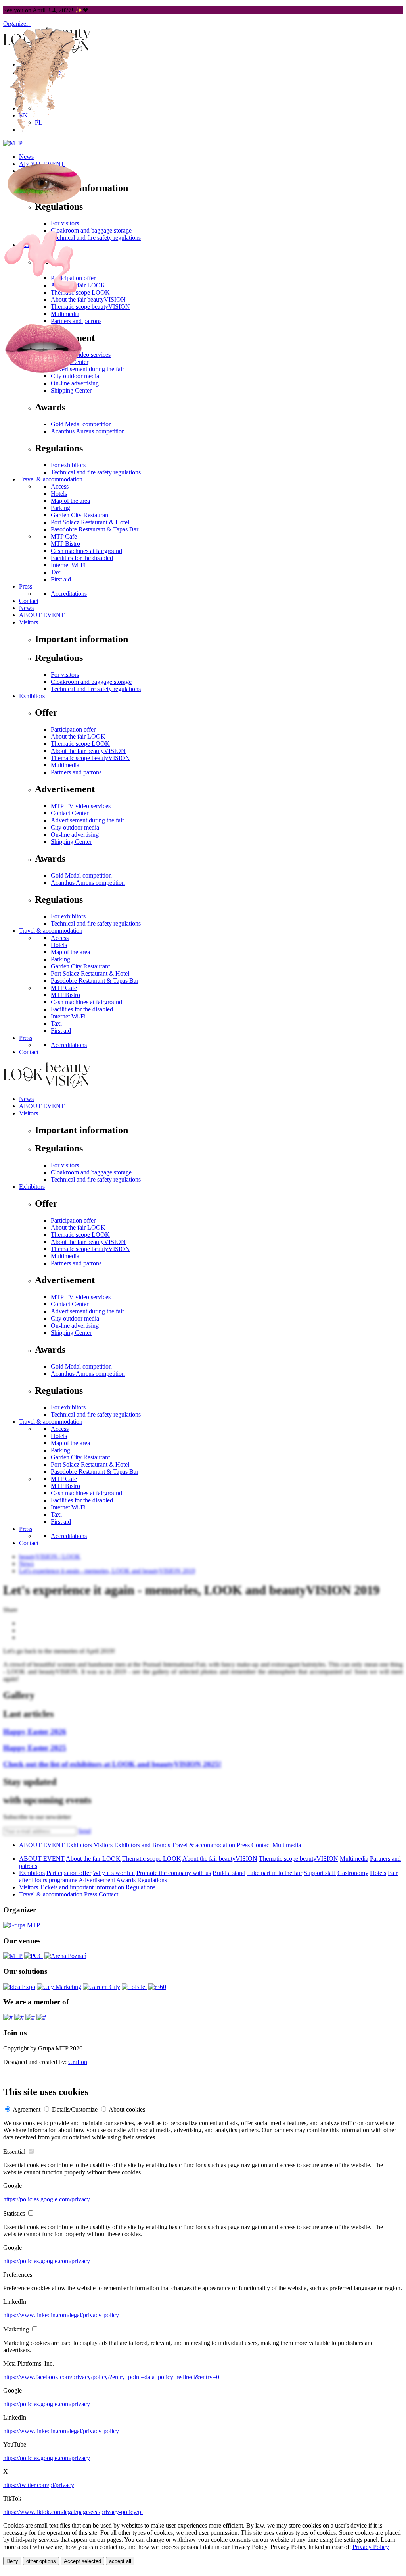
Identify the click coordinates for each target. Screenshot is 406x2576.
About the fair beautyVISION (88, 1242)
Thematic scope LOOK (80, 1235)
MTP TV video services (81, 806)
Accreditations (69, 1045)
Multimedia (65, 1256)
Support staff (320, 1873)
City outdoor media (75, 827)
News (26, 1099)
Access (60, 938)
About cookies (127, 2109)
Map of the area (70, 952)
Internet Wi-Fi (68, 1016)
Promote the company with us (174, 1873)
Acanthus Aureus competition (88, 883)
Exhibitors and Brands (142, 1845)
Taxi (56, 1023)
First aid (61, 1031)
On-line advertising (75, 835)
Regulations (152, 1880)
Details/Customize (75, 2109)
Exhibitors (32, 1187)
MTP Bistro (65, 995)
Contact (29, 1052)
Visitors (29, 1113)
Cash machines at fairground (86, 1002)
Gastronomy (353, 1873)
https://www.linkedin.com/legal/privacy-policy (61, 2315)
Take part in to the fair (275, 1873)
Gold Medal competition (81, 875)
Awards (126, 1880)
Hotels (59, 945)
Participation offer (73, 1220)
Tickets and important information (82, 1887)
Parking (60, 959)
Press (26, 1038)
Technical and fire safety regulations (96, 923)
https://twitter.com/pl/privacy (39, 2485)
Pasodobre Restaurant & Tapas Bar (95, 981)
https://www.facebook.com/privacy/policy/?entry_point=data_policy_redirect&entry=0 (111, 2377)
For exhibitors (68, 916)
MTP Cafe (64, 988)
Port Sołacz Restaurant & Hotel (90, 973)
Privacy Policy (371, 2547)
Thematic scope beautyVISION (90, 1249)
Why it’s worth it (114, 1873)
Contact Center (70, 813)
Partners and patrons (76, 772)
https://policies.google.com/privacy (47, 2199)
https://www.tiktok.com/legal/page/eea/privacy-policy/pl (73, 2512)
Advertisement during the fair (87, 820)
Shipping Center (71, 842)
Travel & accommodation (51, 931)
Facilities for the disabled (82, 1009)
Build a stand (229, 1873)
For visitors (65, 1165)
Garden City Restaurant (80, 966)
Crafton (78, 2062)
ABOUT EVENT (42, 1106)
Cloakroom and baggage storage (91, 1172)
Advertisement (97, 1880)
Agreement (27, 2109)
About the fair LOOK (78, 1227)
